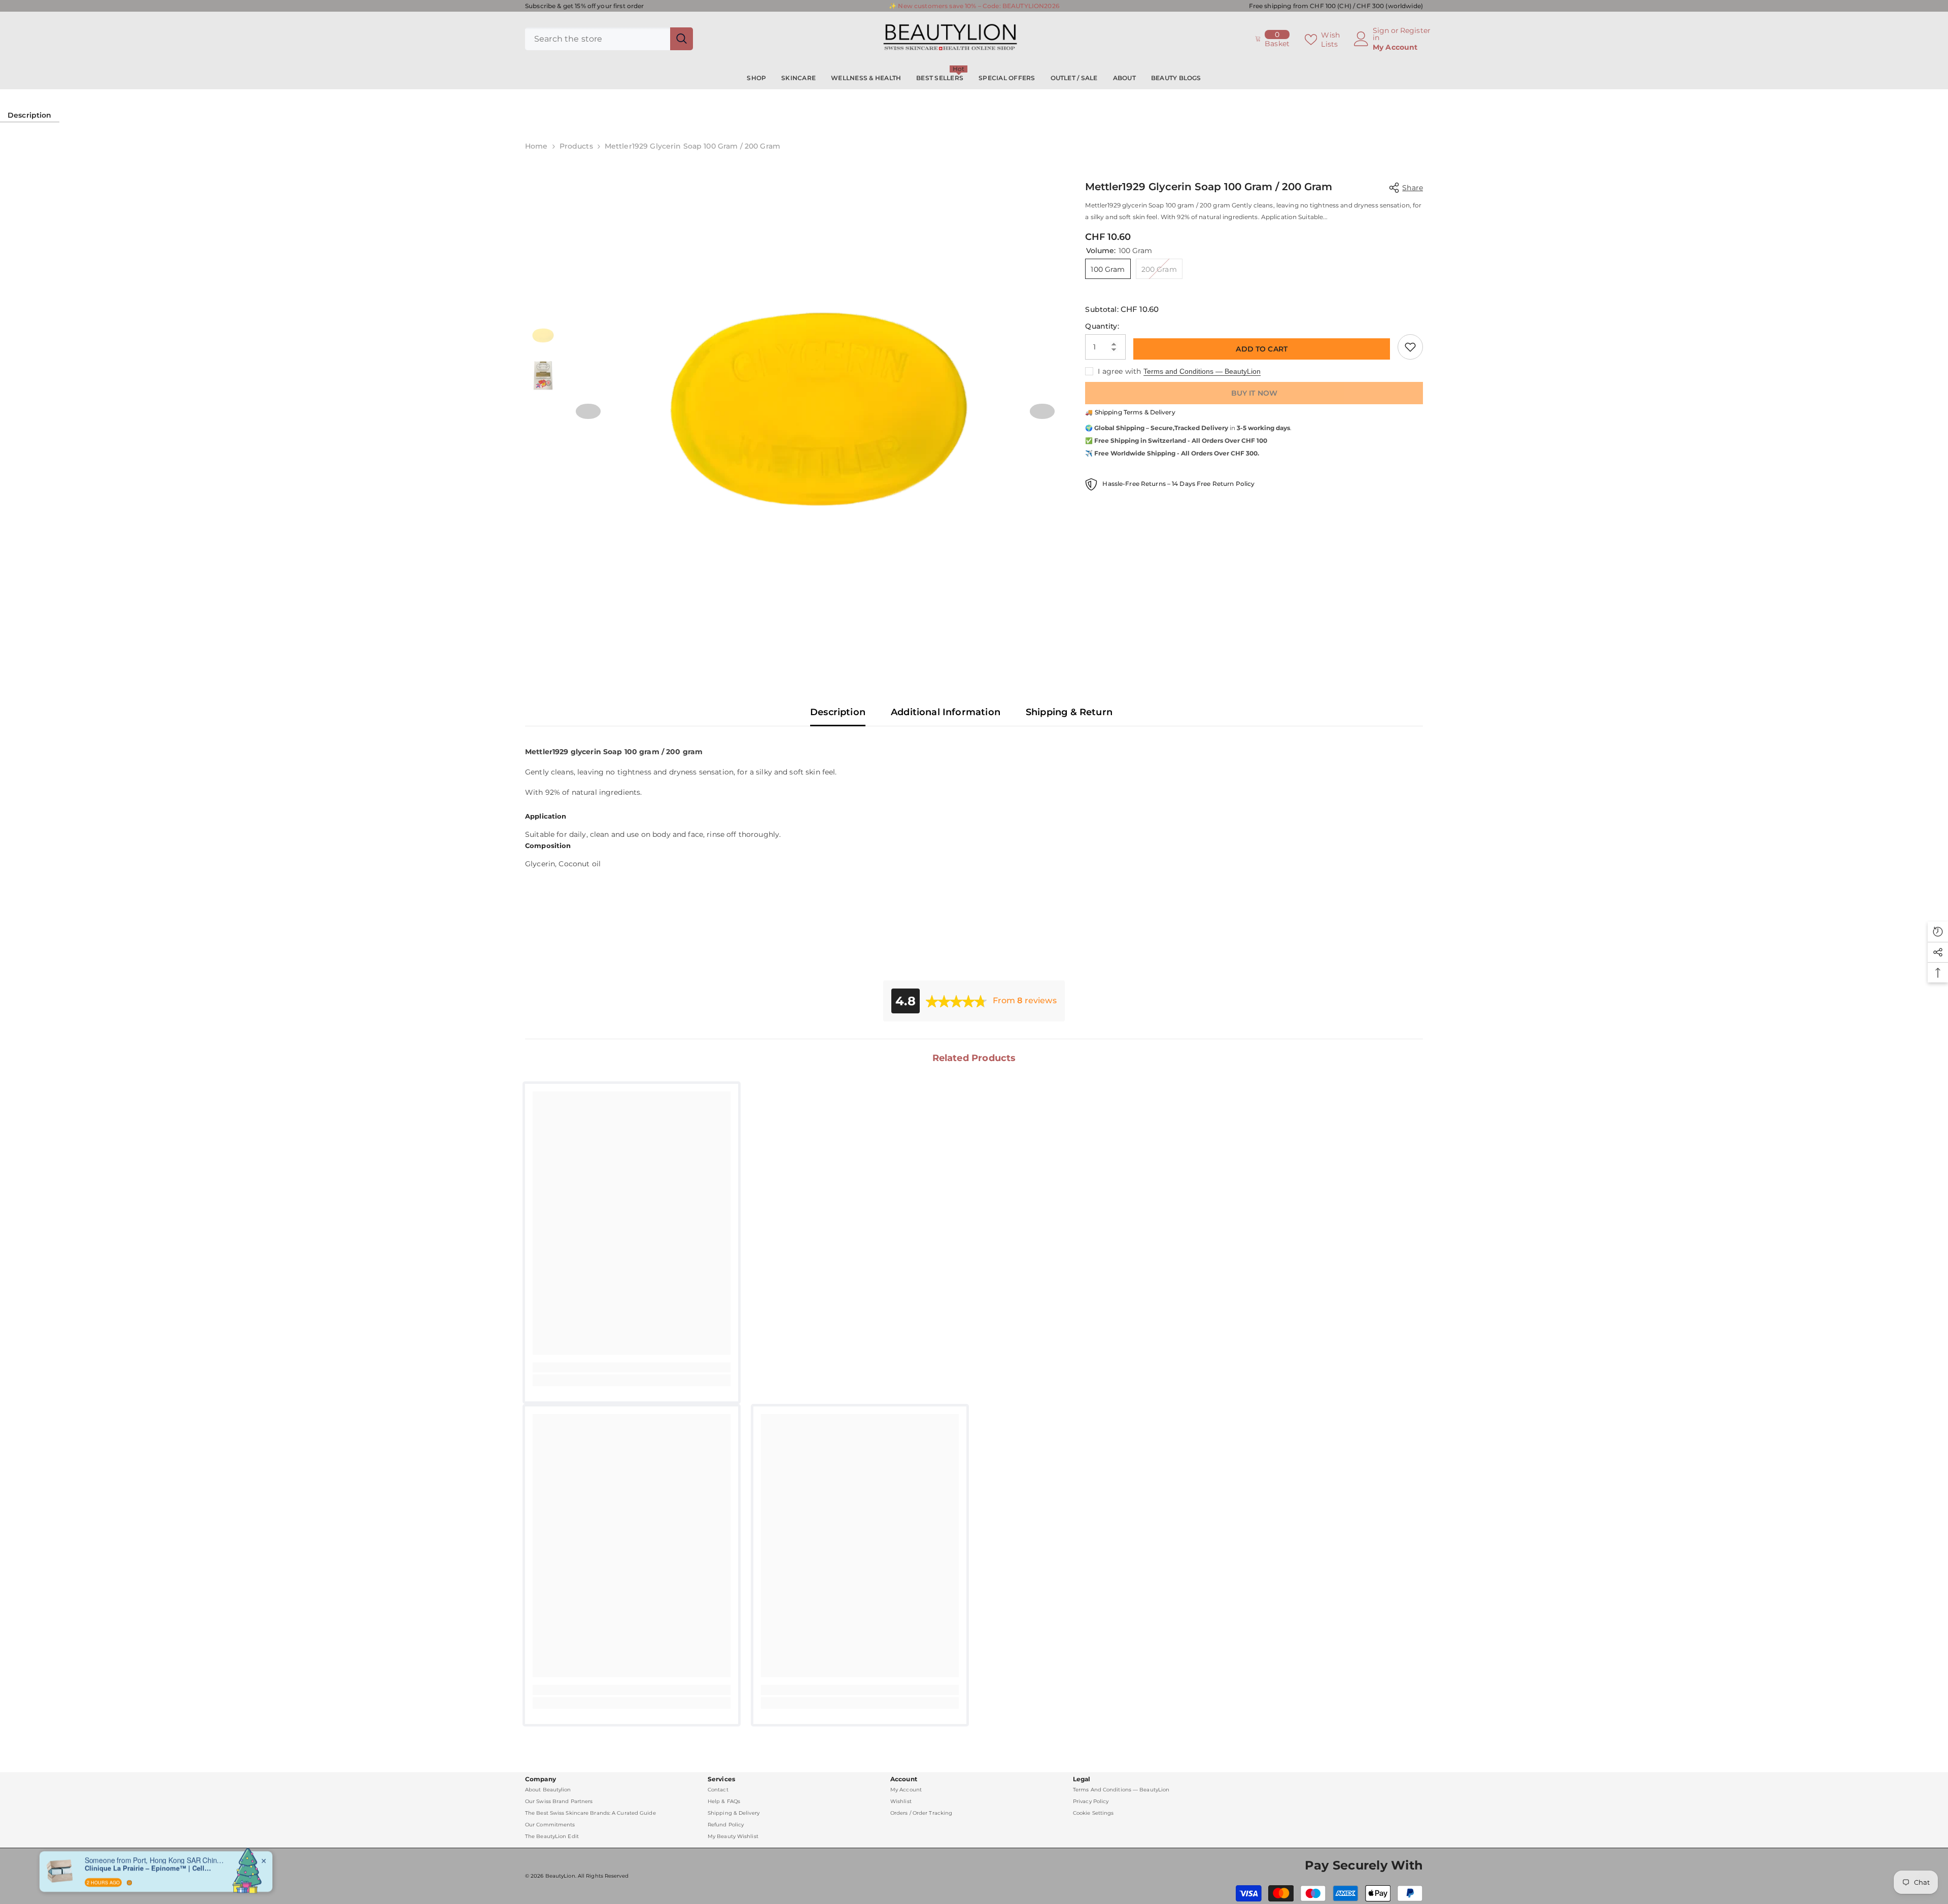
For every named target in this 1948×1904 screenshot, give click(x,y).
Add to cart (1262, 349)
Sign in (1381, 34)
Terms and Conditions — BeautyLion (1202, 371)
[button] (588, 411)
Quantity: (1102, 326)
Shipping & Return (1069, 712)
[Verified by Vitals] (129, 1880)
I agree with (1119, 371)
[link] (632, 1367)
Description (30, 115)
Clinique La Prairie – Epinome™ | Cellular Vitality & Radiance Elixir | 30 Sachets (148, 1865)
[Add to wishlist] (1410, 347)
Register (1415, 31)
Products (576, 146)
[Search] (609, 39)
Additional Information (946, 712)
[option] (815, 411)
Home (536, 146)
